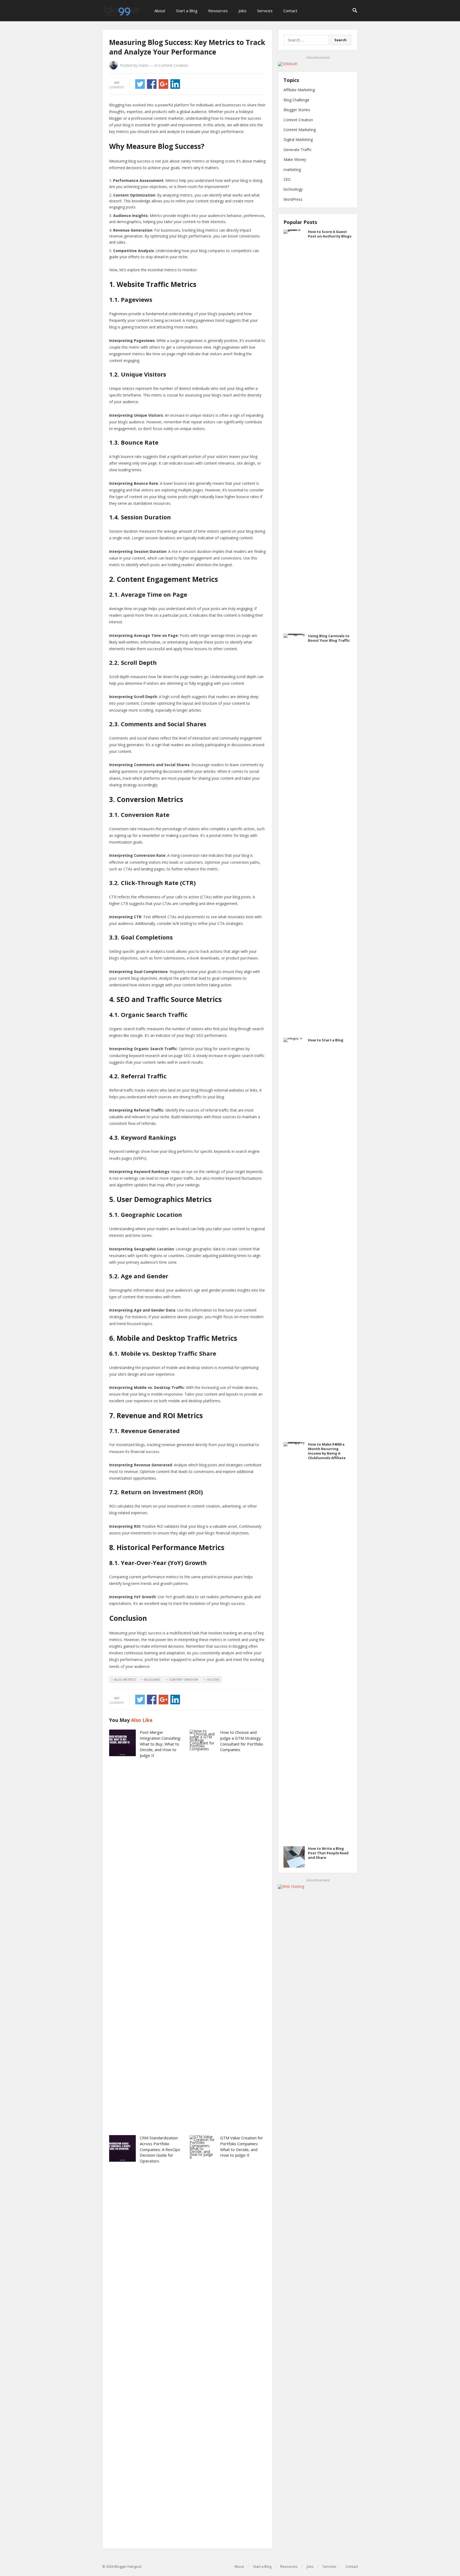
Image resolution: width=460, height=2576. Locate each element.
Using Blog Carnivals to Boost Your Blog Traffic (329, 638)
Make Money (295, 159)
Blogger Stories (297, 110)
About (160, 11)
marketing (292, 170)
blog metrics (125, 1679)
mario (143, 65)
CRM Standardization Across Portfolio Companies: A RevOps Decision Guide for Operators (160, 2149)
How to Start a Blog (326, 1040)
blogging (152, 1679)
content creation (184, 1679)
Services (265, 11)
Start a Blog (187, 11)
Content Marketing (300, 130)
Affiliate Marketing (299, 90)
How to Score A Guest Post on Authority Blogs (330, 234)
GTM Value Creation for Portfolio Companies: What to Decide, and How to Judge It (242, 2146)
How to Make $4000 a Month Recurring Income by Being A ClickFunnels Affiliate (327, 1451)
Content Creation (173, 65)
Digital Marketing (298, 139)
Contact (290, 11)
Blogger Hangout (128, 2566)
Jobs (243, 11)
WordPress (293, 199)
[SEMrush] (288, 64)
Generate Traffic (298, 150)
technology (293, 189)
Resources (218, 11)
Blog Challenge (296, 100)
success (213, 1679)
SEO (287, 179)
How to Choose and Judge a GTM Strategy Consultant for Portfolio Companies (242, 1741)
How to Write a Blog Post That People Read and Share (328, 1853)
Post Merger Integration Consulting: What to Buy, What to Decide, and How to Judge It (160, 1744)
